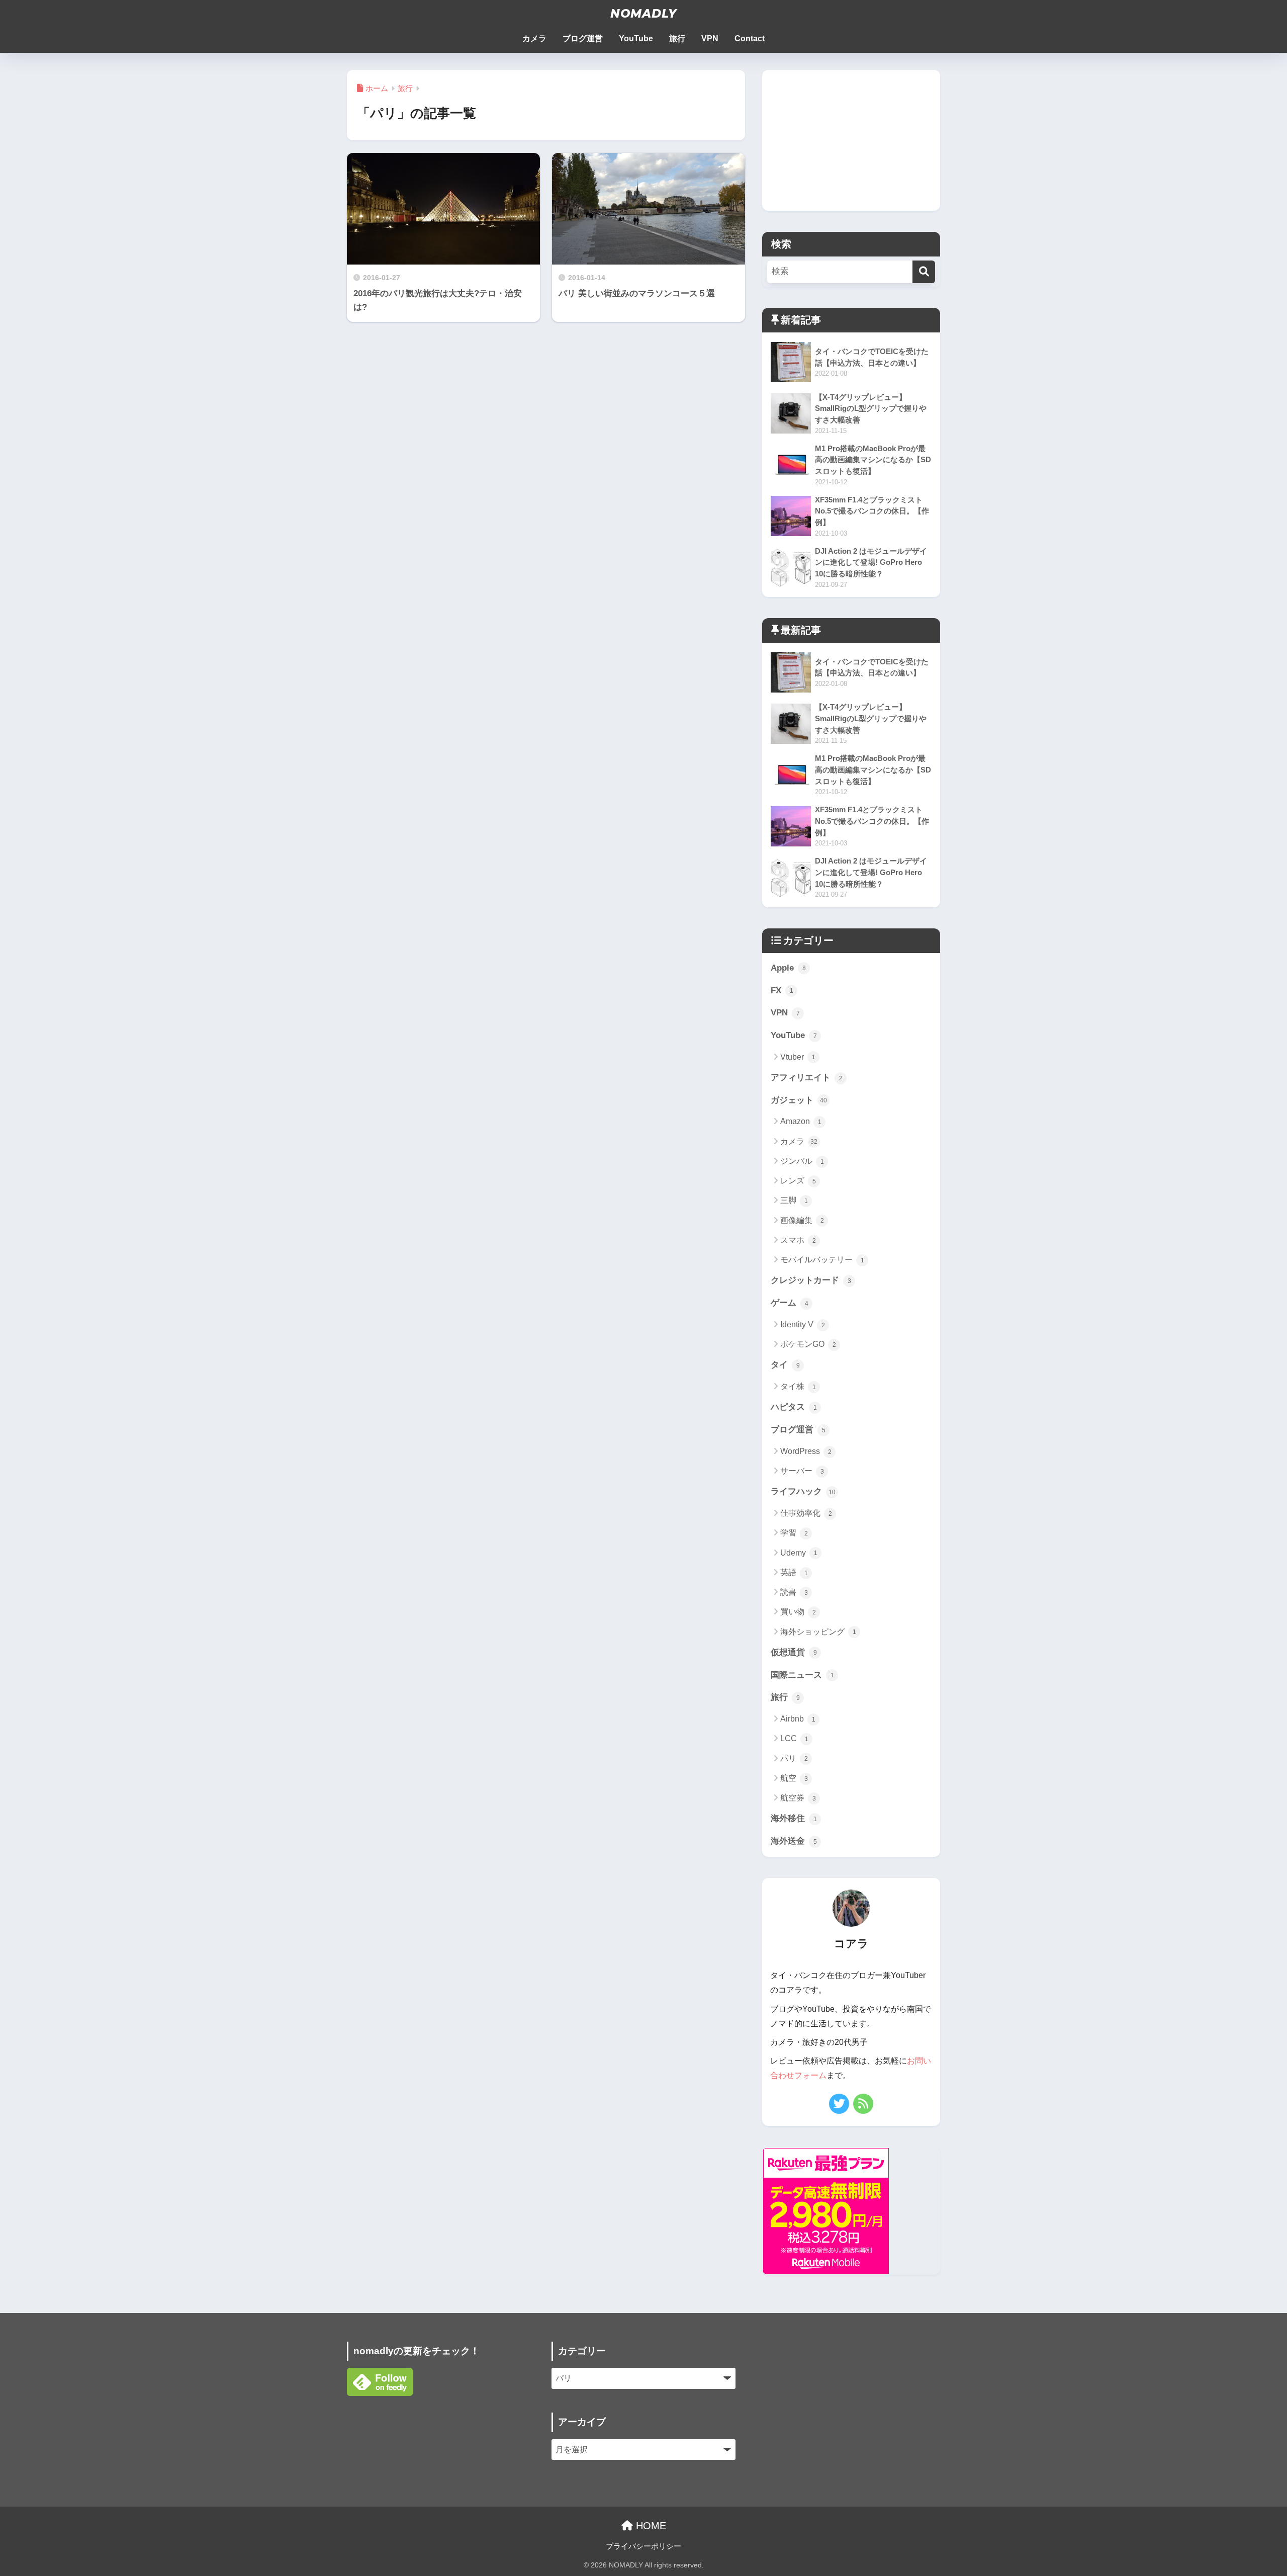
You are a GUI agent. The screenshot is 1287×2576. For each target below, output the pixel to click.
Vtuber (798, 1057)
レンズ (798, 1181)
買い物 (798, 1612)
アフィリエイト (807, 1078)
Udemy (799, 1553)
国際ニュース (802, 1675)
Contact (750, 38)
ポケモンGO (808, 1344)
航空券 (798, 1798)
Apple (788, 968)
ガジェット (799, 1100)
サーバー (802, 1471)
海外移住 (794, 1818)
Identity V (803, 1324)
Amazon (801, 1121)
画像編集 (802, 1220)
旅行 (677, 38)
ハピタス (794, 1407)
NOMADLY (643, 14)
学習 (794, 1533)
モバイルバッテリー (822, 1260)
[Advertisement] (851, 140)
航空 (794, 1778)
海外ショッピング (818, 1632)
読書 (794, 1592)
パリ (794, 1758)
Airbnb (798, 1719)
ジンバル (802, 1161)
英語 (794, 1572)
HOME (650, 2526)
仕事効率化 (806, 1513)
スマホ (798, 1240)
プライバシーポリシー (643, 2546)
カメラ (534, 38)
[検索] (924, 272)
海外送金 (794, 1841)
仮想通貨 (794, 1652)
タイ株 (798, 1386)
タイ (785, 1365)
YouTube (636, 38)
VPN (710, 38)
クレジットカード (811, 1280)
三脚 (794, 1200)
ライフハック (803, 1491)
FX (782, 991)
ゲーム (790, 1303)
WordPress (806, 1451)
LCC (794, 1738)
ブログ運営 (583, 38)
